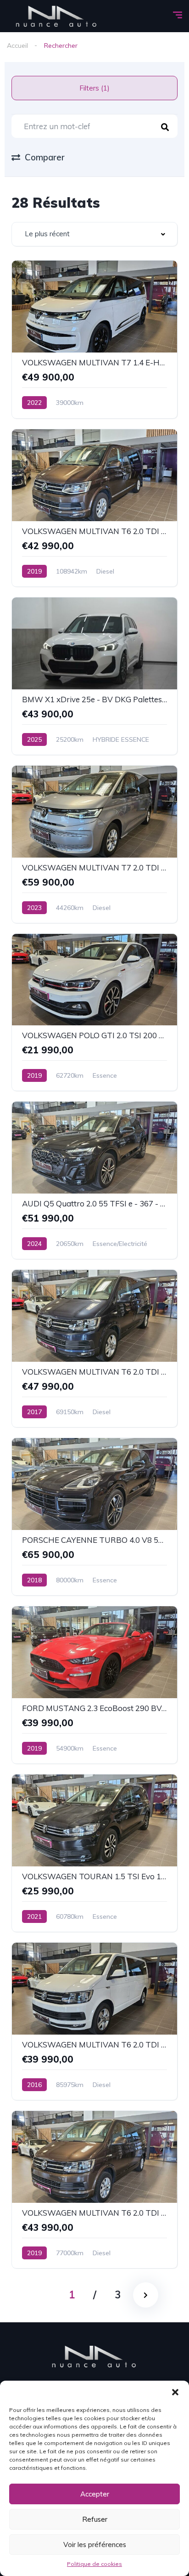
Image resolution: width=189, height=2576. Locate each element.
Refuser (95, 2519)
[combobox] (94, 234)
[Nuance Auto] (57, 16)
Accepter (95, 2494)
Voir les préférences (95, 2545)
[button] (175, 2392)
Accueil (17, 45)
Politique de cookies (94, 2564)
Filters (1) (94, 88)
